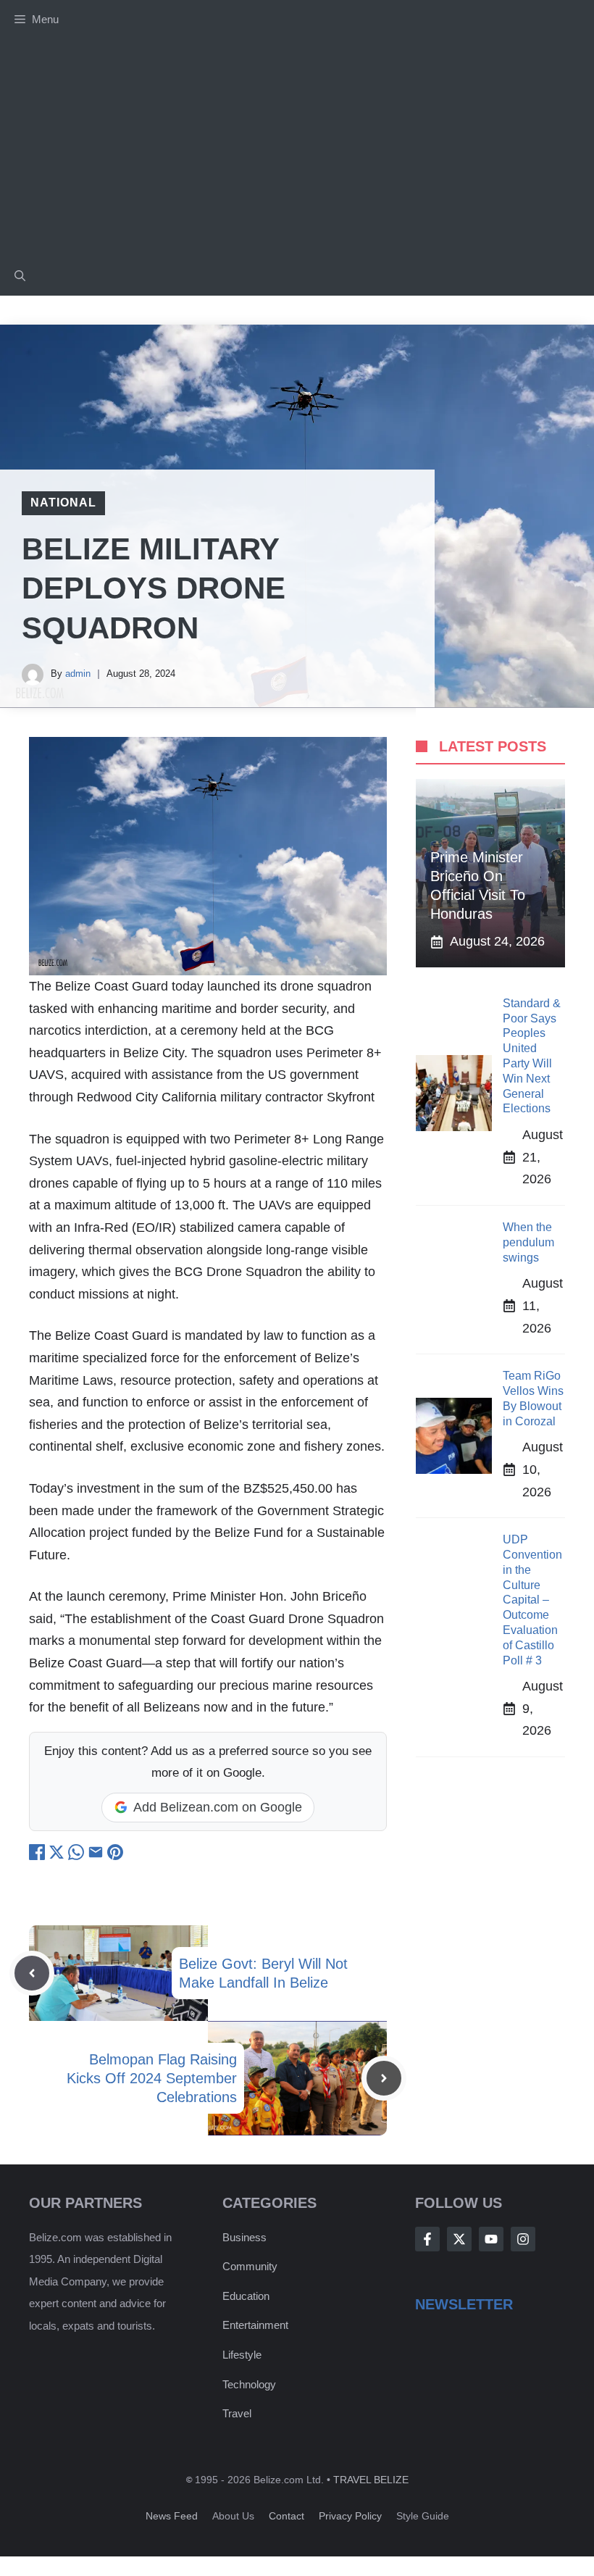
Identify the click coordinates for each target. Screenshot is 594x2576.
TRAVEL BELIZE (371, 2480)
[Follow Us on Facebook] (427, 2239)
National (63, 503)
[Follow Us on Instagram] (491, 2239)
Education (246, 2296)
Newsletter (464, 2304)
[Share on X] (58, 1856)
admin (78, 674)
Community (250, 2266)
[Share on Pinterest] (115, 1856)
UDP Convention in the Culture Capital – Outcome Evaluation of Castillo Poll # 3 (532, 1600)
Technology (249, 2384)
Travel (237, 2413)
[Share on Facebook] (39, 1856)
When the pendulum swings (528, 1242)
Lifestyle (242, 2355)
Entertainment (255, 2325)
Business (244, 2237)
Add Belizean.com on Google (218, 1807)
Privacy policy (350, 2516)
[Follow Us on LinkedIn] (523, 2239)
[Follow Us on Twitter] (459, 2239)
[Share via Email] (97, 1856)
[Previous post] (32, 1973)
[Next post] (384, 2078)
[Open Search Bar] (20, 276)
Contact (286, 2516)
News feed (172, 2516)
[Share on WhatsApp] (78, 1856)
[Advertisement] (297, 148)
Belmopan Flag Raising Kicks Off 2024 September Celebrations (152, 2078)
